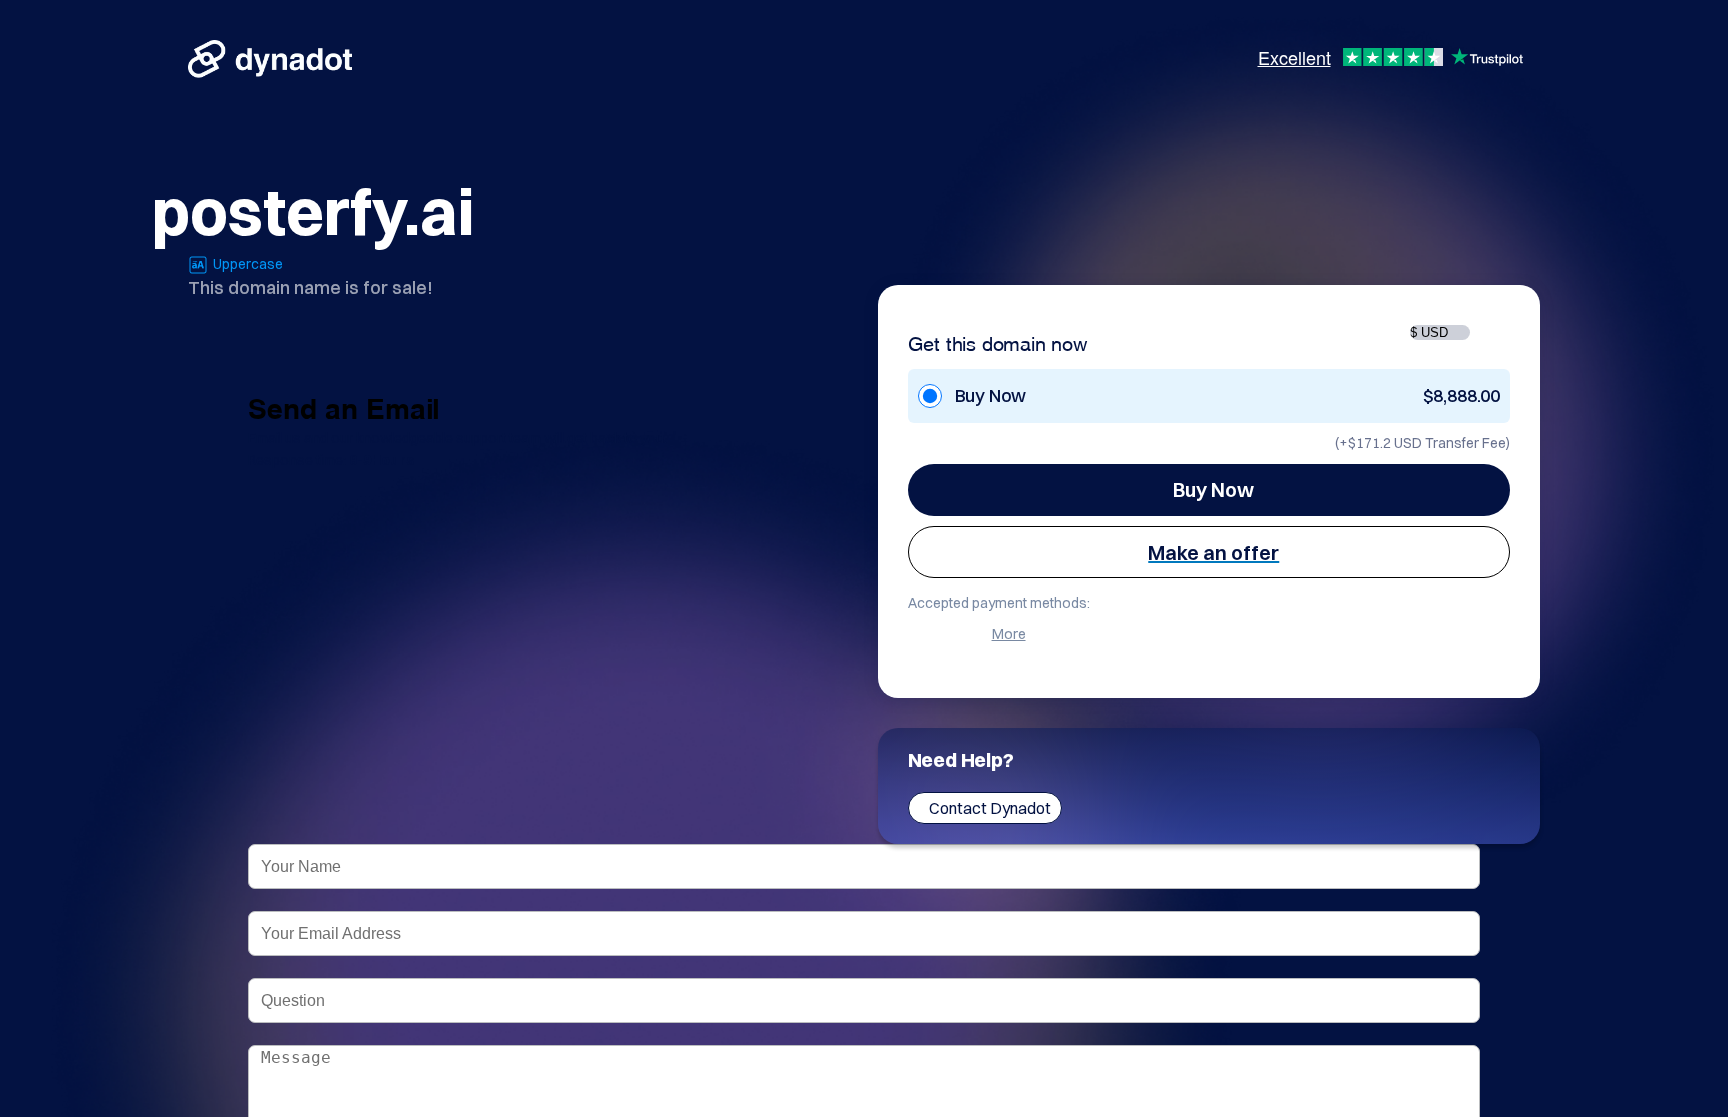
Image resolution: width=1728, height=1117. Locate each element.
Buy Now (1213, 489)
